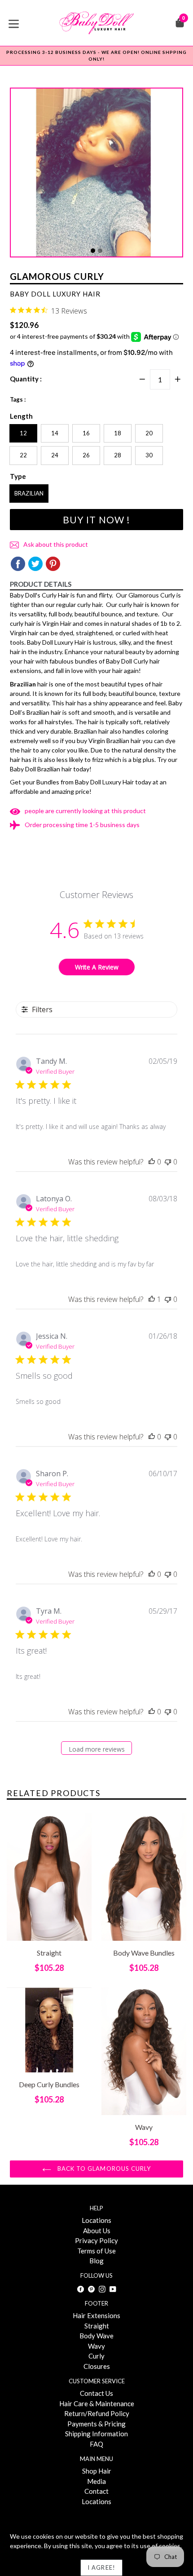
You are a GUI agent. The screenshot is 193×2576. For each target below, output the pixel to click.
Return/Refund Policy (97, 2413)
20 (149, 433)
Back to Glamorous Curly (103, 2169)
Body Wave (96, 2336)
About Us (97, 2231)
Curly (96, 2356)
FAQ (96, 2444)
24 (55, 455)
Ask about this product (55, 544)
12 (23, 433)
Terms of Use (96, 2251)
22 (23, 455)
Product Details (41, 584)
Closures (97, 2366)
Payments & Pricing (96, 2424)
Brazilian (29, 493)
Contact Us (96, 2393)
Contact (96, 2491)
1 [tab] (93, 251)
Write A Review (97, 967)
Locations (96, 2220)
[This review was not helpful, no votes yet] (168, 1162)
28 (118, 455)
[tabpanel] (96, 175)
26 (86, 455)
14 (55, 433)
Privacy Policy (96, 2240)
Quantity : (26, 379)
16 (86, 433)
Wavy (96, 2346)
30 (149, 455)
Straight (97, 2326)
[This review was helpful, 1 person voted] (152, 1299)
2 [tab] (100, 251)
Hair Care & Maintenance (97, 2403)
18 (118, 433)
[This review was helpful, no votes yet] (152, 1162)
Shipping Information (96, 2434)
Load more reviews (97, 1749)
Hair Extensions (96, 2315)
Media (96, 2481)
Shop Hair (97, 2471)
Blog (96, 2261)
